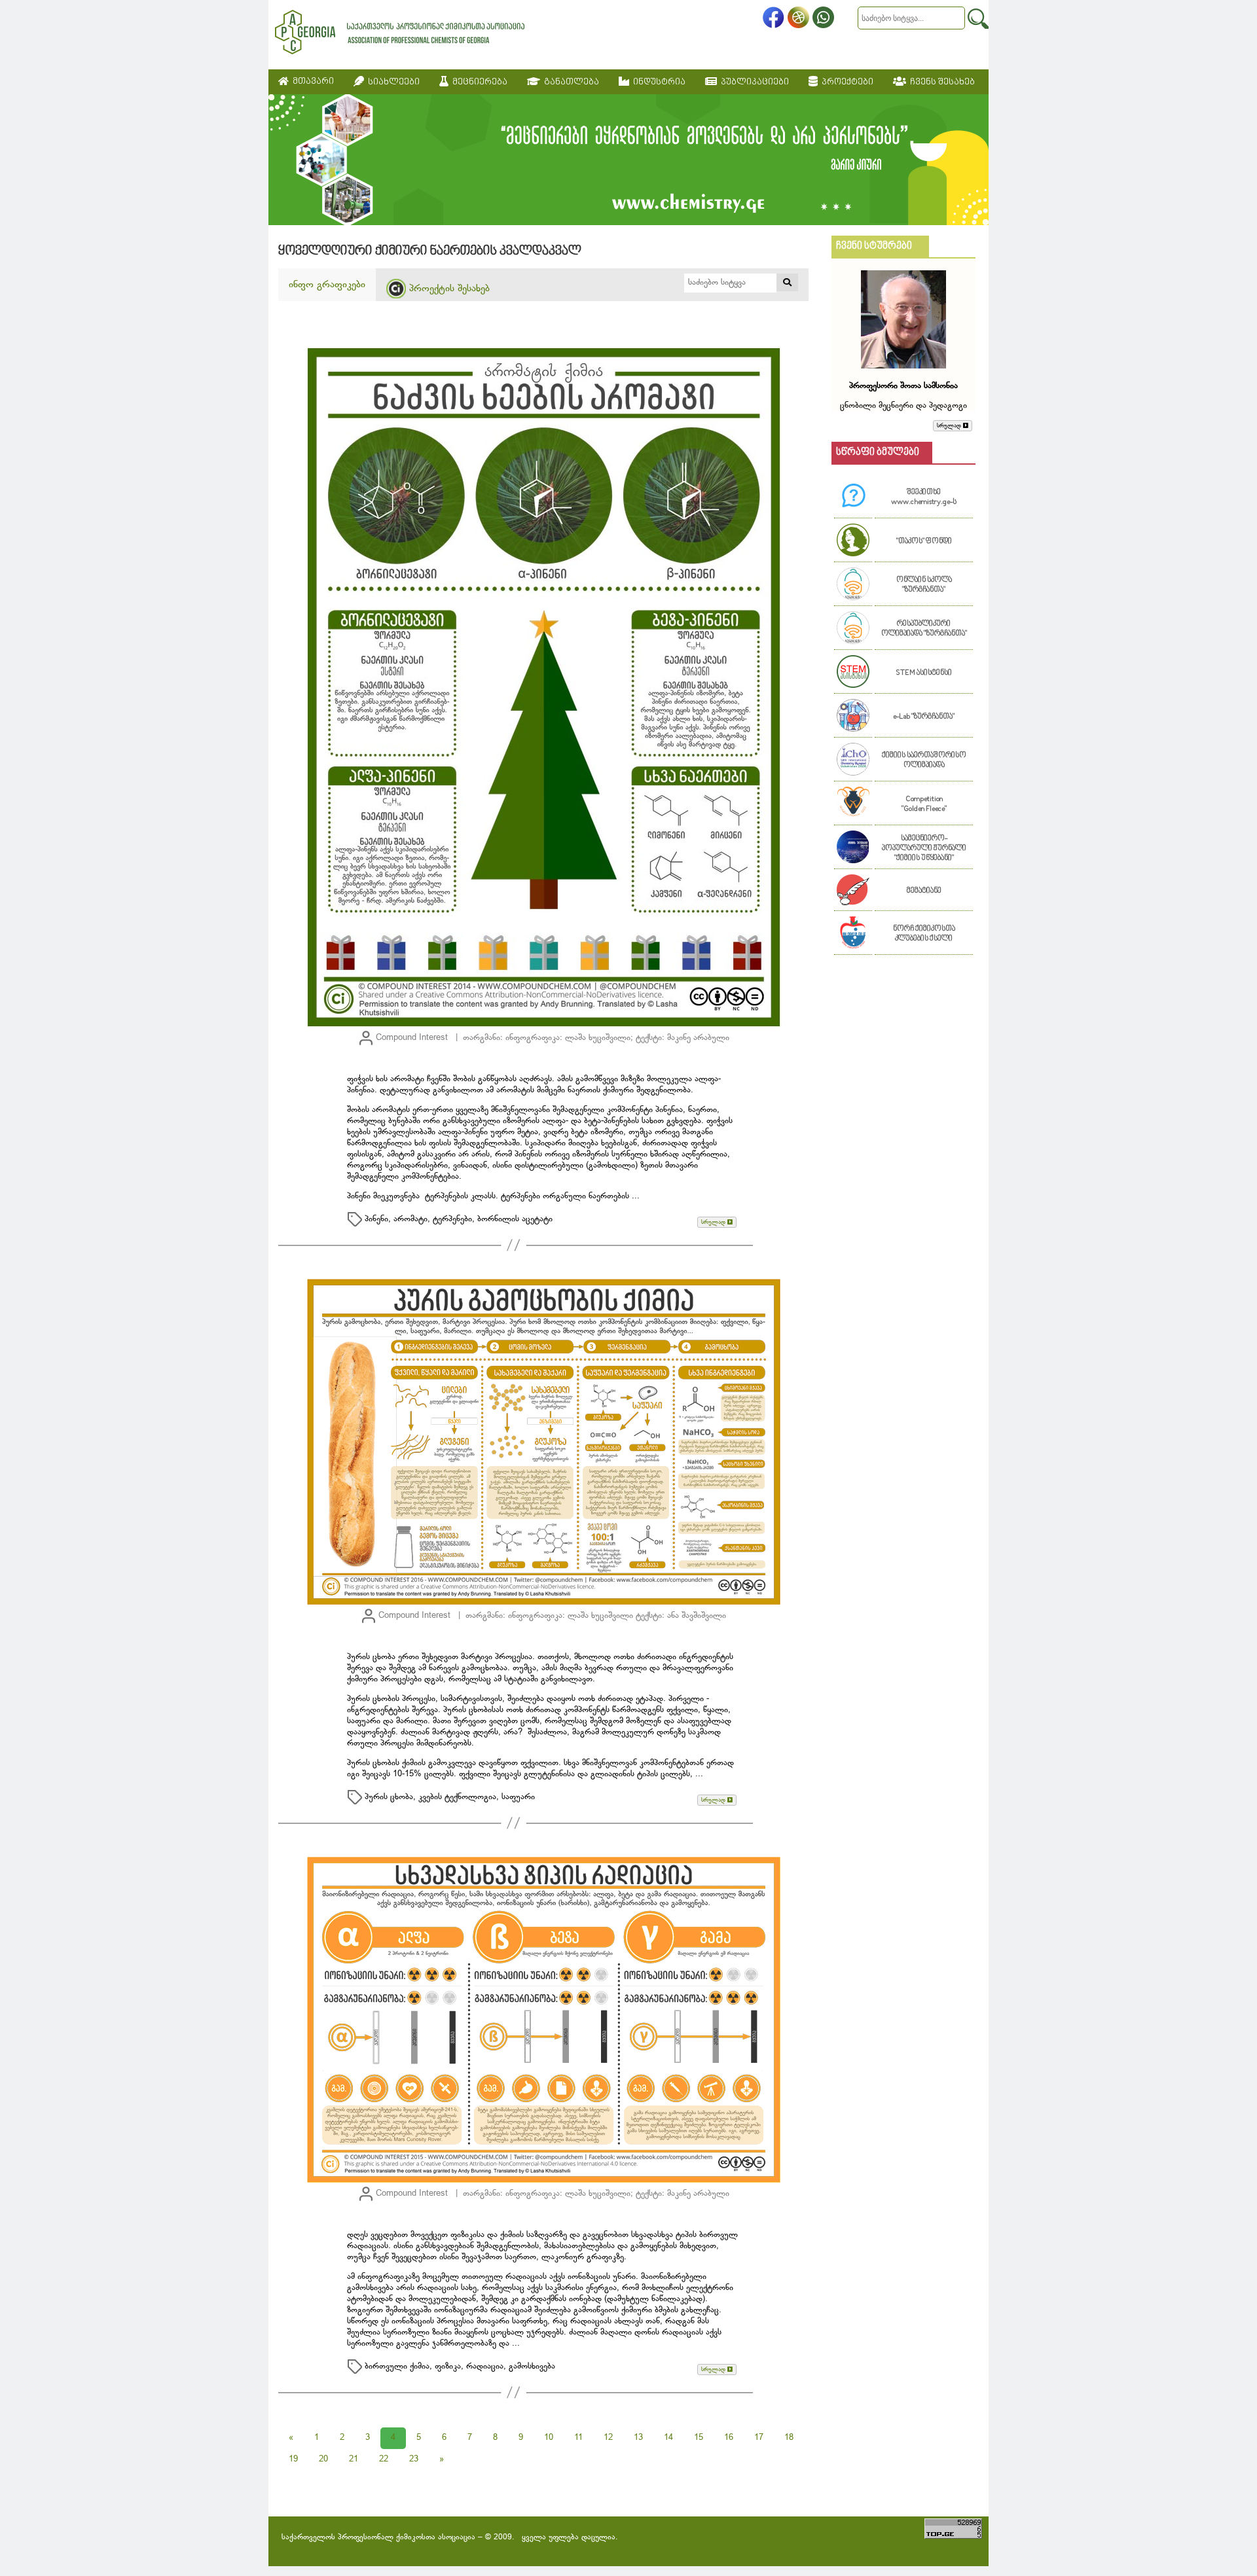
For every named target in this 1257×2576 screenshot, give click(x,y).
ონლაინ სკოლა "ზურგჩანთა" (924, 585)
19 (293, 2460)
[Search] (978, 19)
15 (699, 2438)
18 (789, 2438)
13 (638, 2438)
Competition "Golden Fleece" (924, 804)
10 (549, 2438)
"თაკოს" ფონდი (924, 542)
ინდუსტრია (657, 82)
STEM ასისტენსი (924, 673)
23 (414, 2460)
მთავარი (311, 81)
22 (384, 2460)
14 (668, 2438)
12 (608, 2438)
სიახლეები (392, 82)
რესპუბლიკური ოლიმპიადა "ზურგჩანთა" (924, 629)
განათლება (570, 82)
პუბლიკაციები (753, 82)
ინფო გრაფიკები (327, 285)
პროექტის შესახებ (448, 289)
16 (729, 2438)
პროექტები (846, 82)
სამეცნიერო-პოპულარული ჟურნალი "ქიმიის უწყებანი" (924, 849)
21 (354, 2460)
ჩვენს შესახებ (940, 82)
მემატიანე (924, 891)
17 (759, 2438)
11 (578, 2438)
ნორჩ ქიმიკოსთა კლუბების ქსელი (924, 934)
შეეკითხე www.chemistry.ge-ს (924, 497)
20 (323, 2460)
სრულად (714, 1222)
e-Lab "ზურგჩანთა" (924, 717)
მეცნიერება (478, 82)
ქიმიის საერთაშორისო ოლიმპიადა (924, 760)
